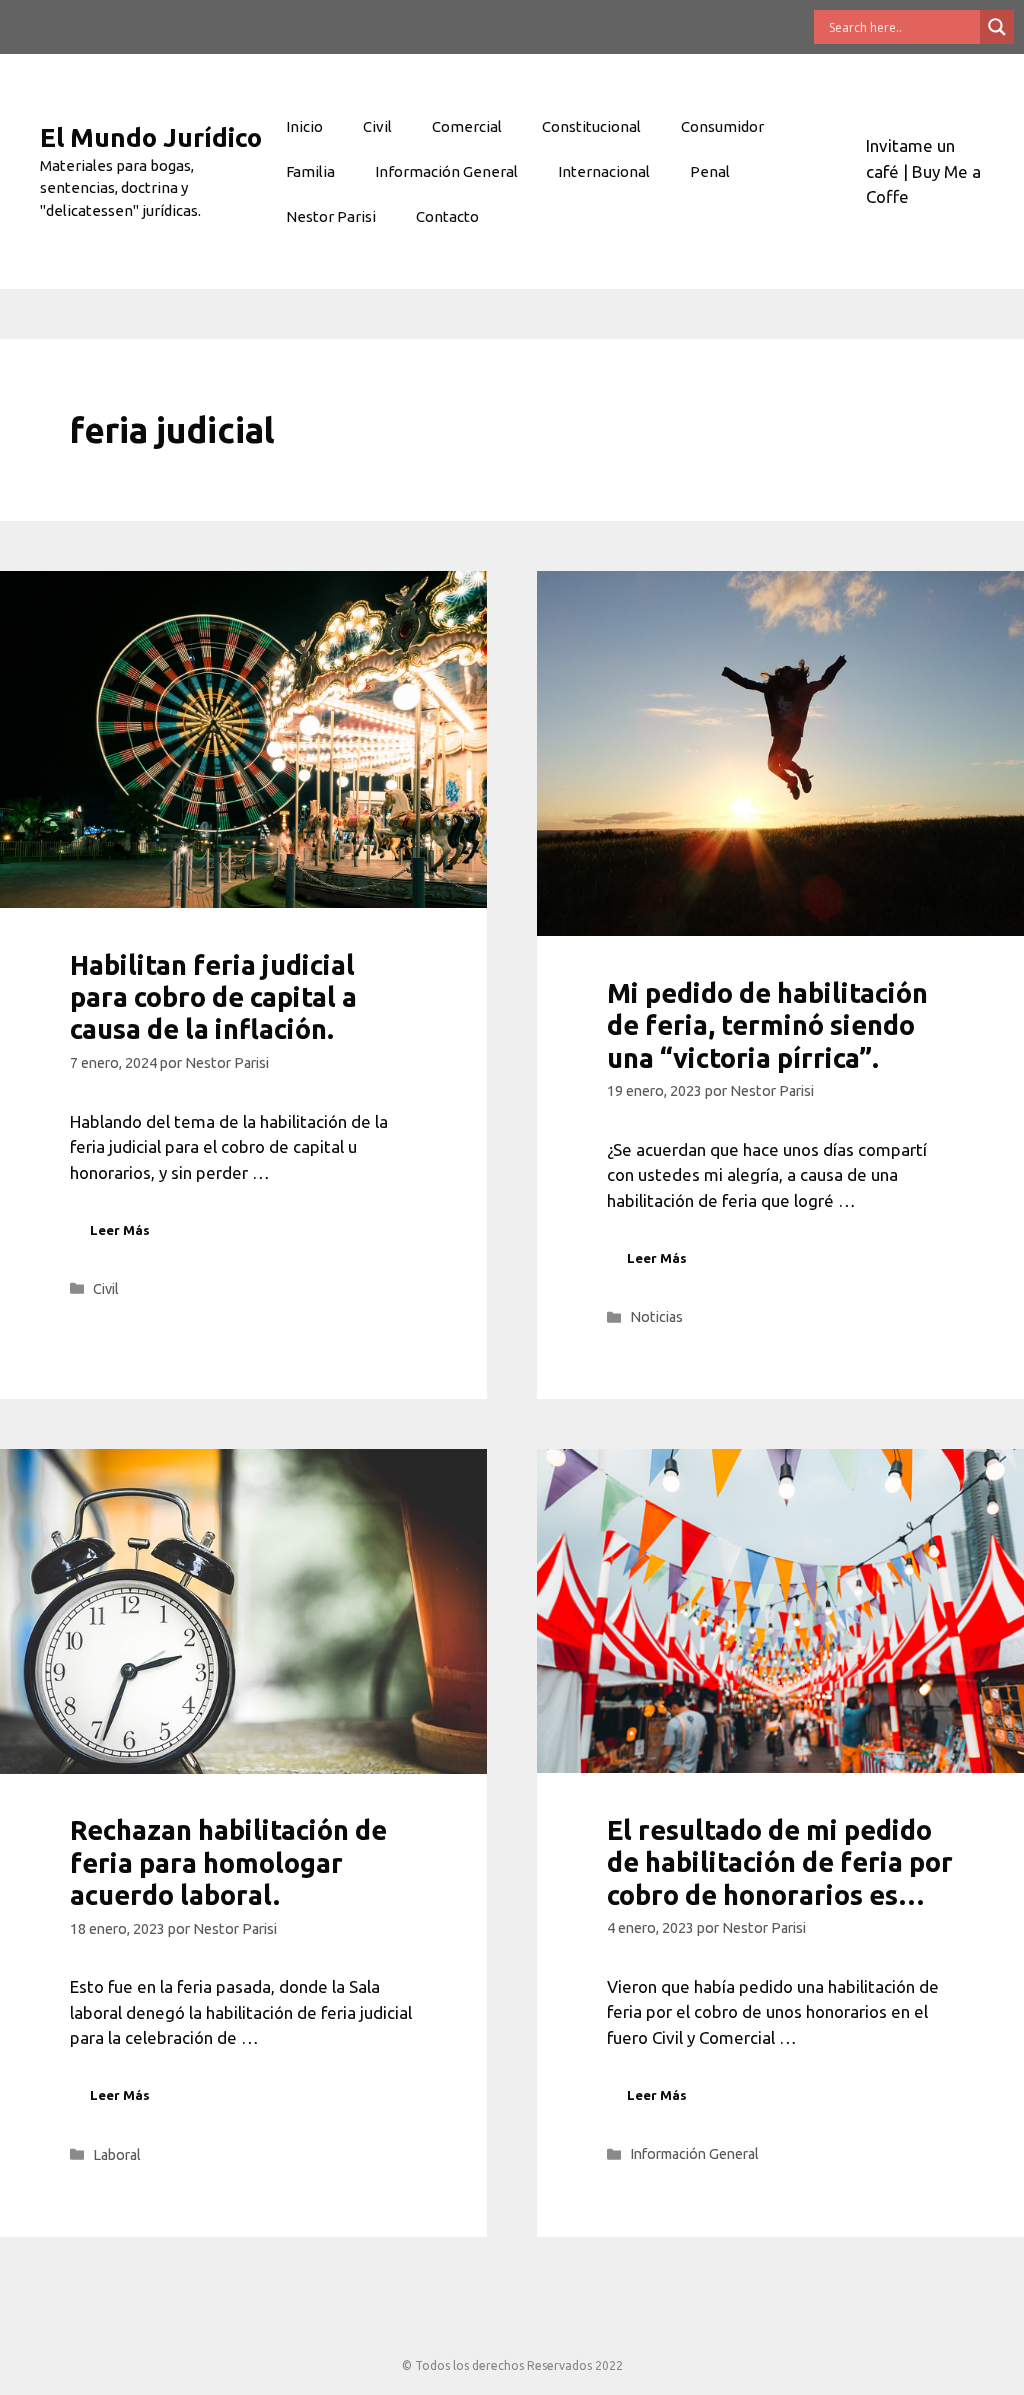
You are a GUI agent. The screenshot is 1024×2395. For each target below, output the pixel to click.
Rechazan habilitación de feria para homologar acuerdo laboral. (228, 1862)
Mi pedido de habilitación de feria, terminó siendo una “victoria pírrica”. (767, 1025)
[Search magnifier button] (997, 27)
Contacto (447, 216)
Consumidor (722, 126)
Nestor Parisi (331, 216)
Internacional (604, 171)
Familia (310, 171)
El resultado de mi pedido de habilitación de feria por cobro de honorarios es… (780, 1862)
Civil (377, 126)
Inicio (304, 126)
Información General (446, 171)
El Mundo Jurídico (151, 137)
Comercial (467, 126)
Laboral (117, 2155)
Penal (710, 171)
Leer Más (120, 1230)
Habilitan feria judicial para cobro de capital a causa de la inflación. (213, 997)
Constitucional (591, 126)
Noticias (656, 1317)
